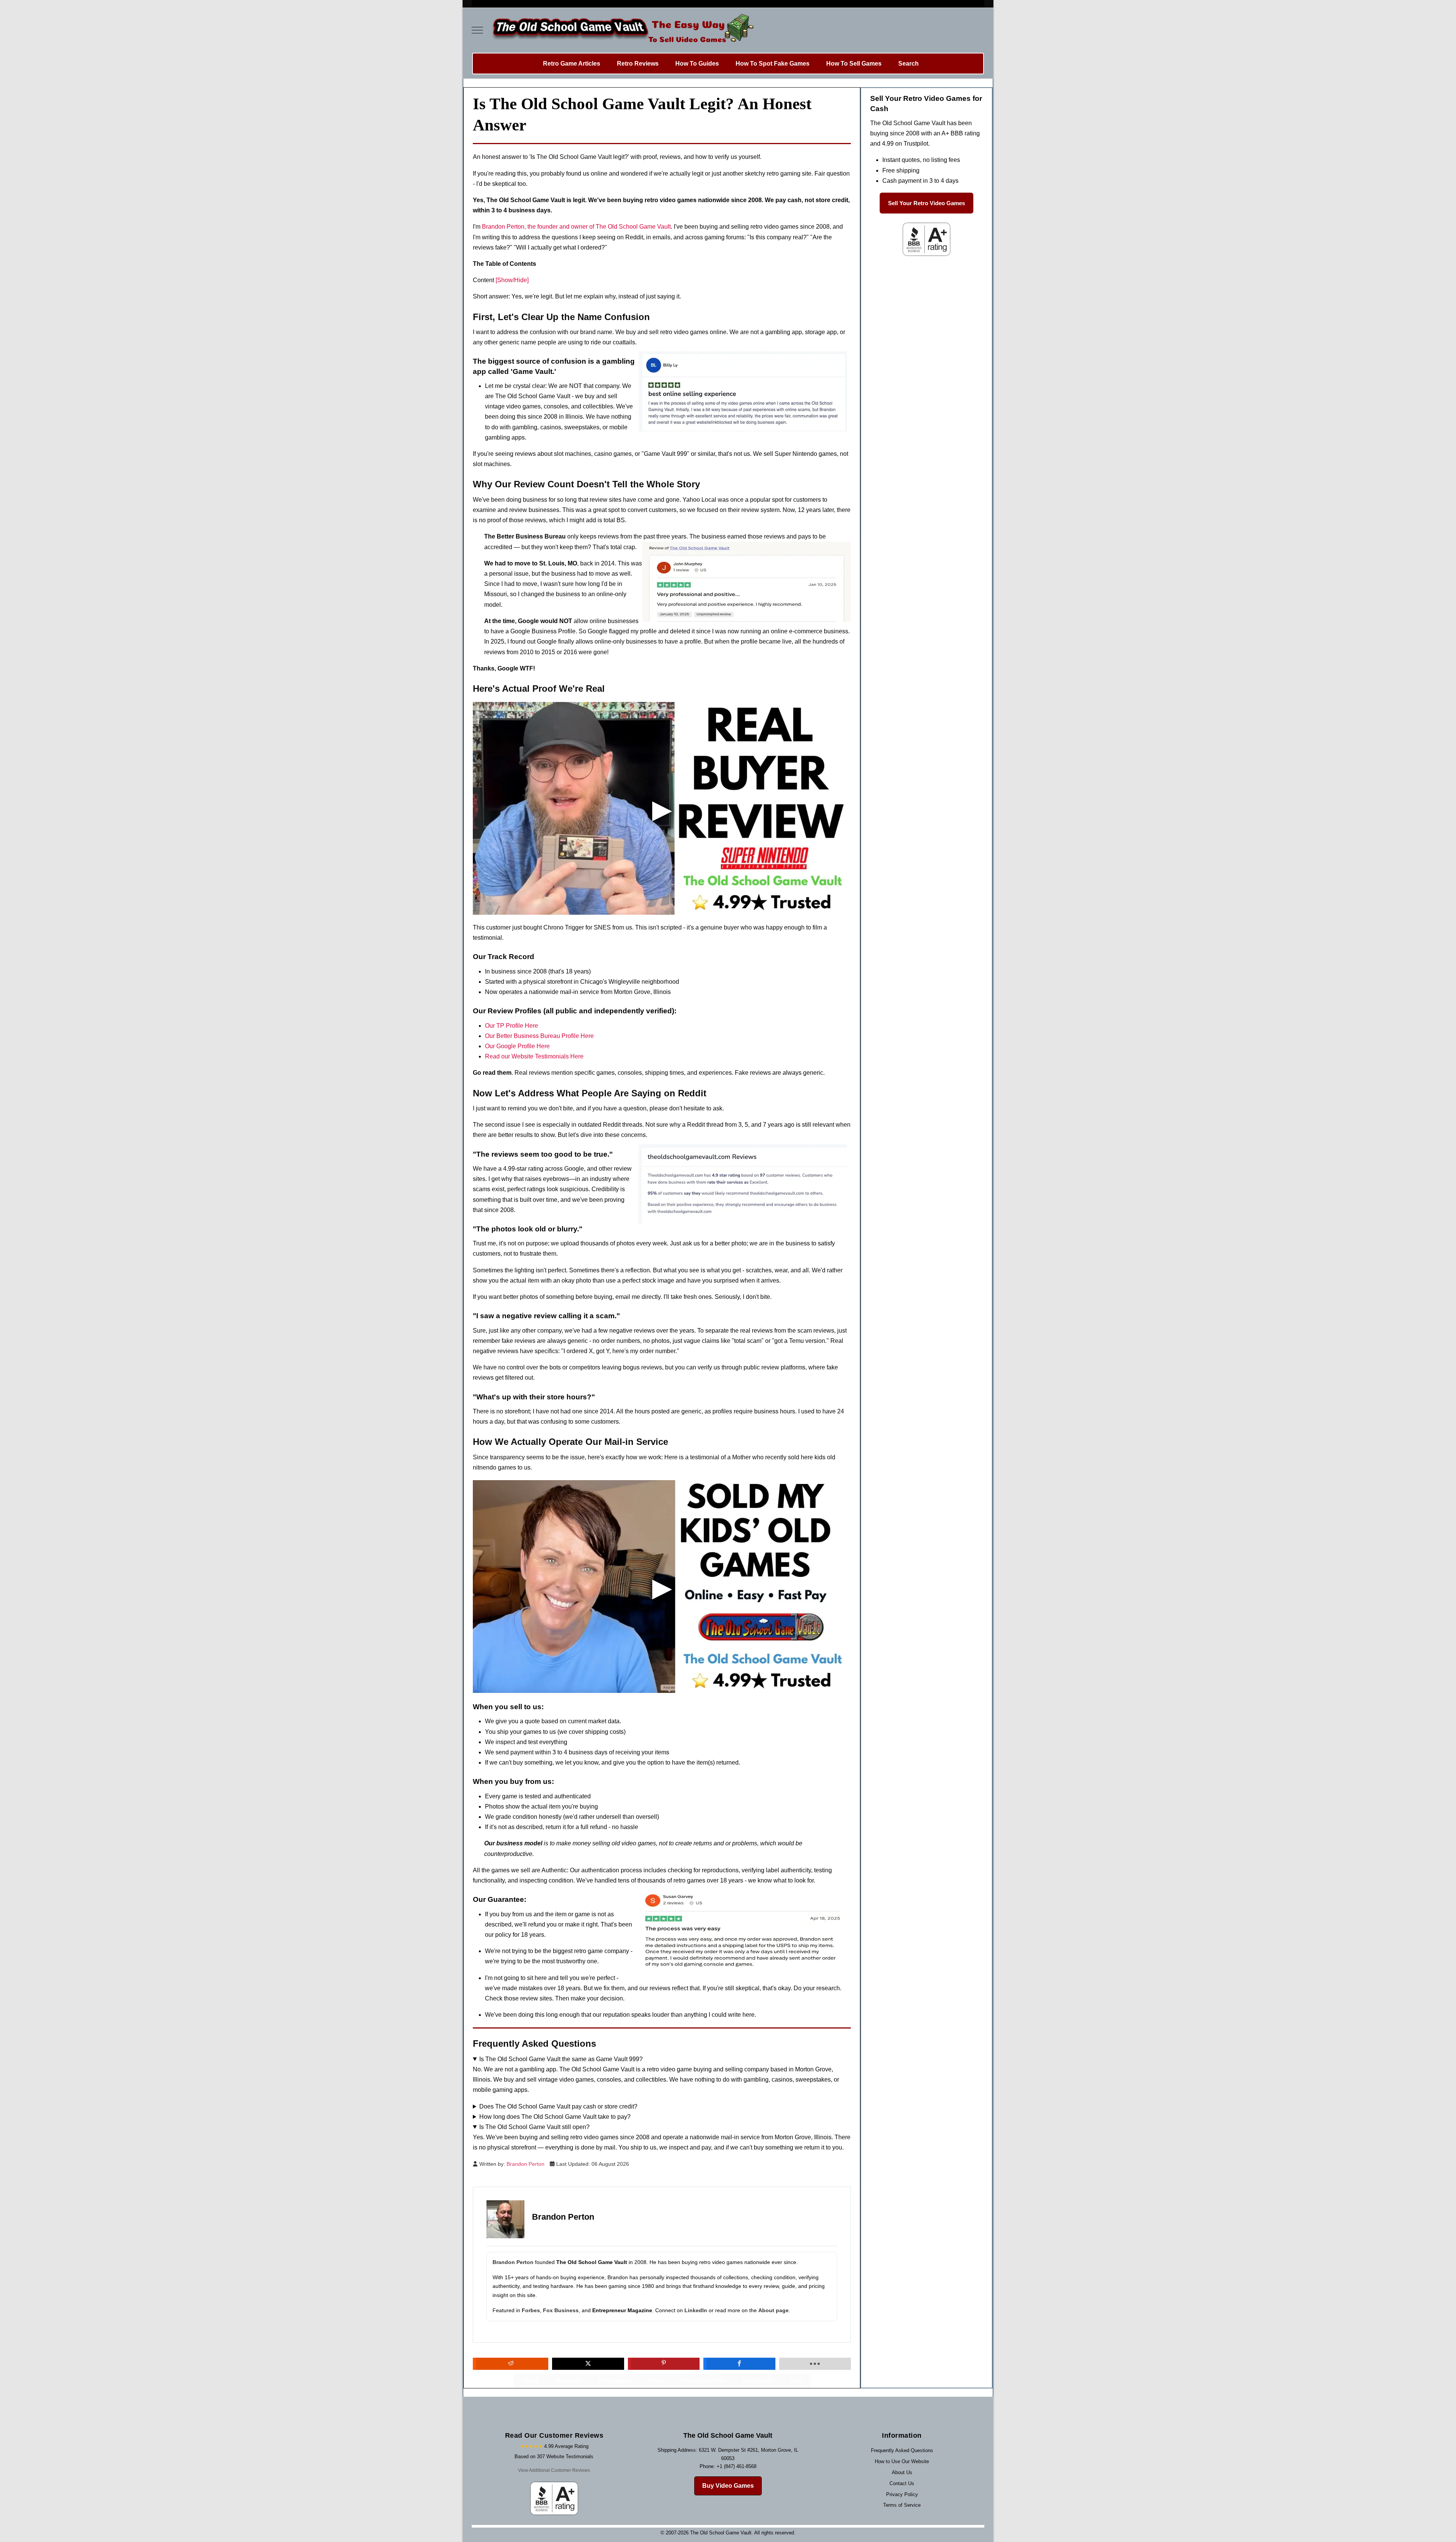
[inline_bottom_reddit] (511, 2364)
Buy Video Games (728, 2486)
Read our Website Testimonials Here (534, 1056)
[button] (662, 808)
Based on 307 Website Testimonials (554, 2456)
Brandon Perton (513, 2262)
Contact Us (902, 2483)
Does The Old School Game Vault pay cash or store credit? (558, 2106)
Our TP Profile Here (511, 1026)
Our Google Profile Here (517, 1046)
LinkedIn (696, 2310)
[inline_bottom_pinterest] (664, 2364)
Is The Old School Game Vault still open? (534, 2127)
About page (773, 2310)
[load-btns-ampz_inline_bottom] (815, 2364)
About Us (902, 2472)
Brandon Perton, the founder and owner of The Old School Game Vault (576, 227)
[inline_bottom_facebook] (739, 2364)
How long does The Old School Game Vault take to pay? (555, 2117)
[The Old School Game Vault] (621, 30)
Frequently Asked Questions (902, 2450)
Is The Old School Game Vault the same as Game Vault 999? (561, 2059)
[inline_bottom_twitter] (588, 2364)
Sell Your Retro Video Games (926, 203)
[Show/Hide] (512, 280)
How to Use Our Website (902, 2461)
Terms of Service (902, 2505)
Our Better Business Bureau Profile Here (539, 1036)
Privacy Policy (902, 2494)
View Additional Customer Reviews (554, 2470)
